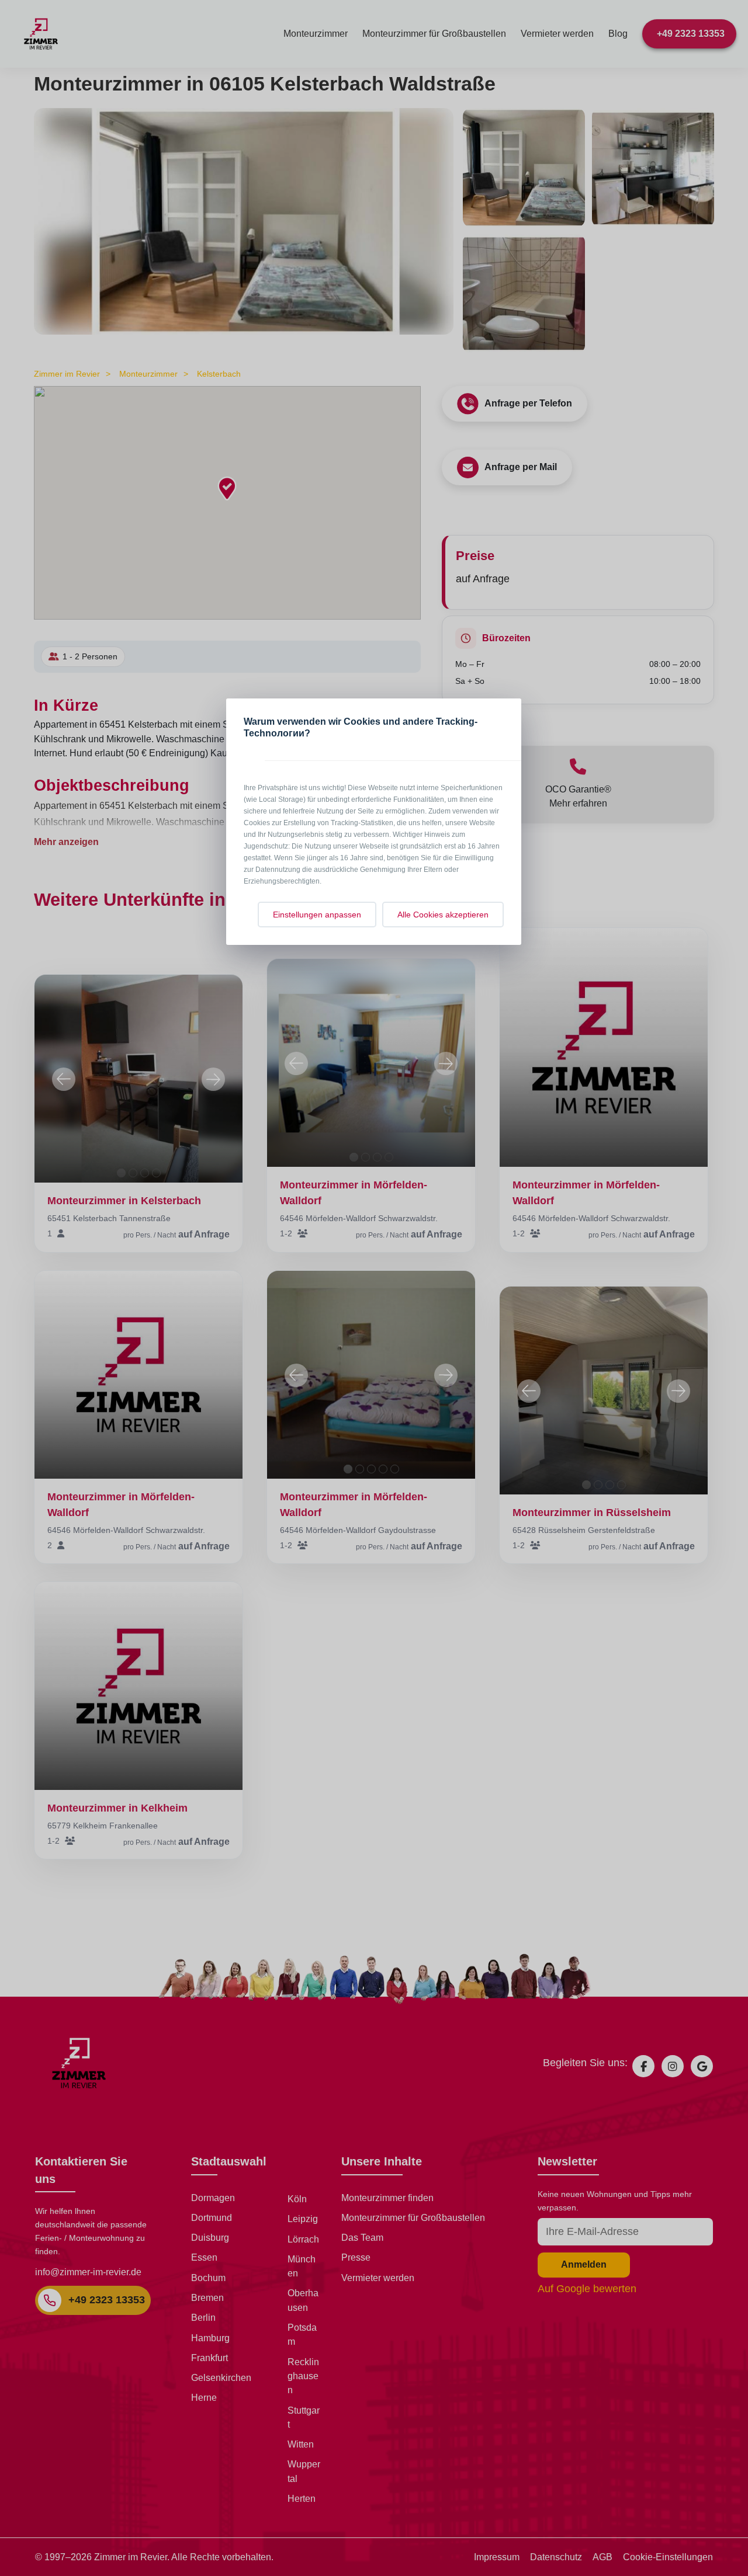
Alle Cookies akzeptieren (443, 915)
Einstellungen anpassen (317, 915)
